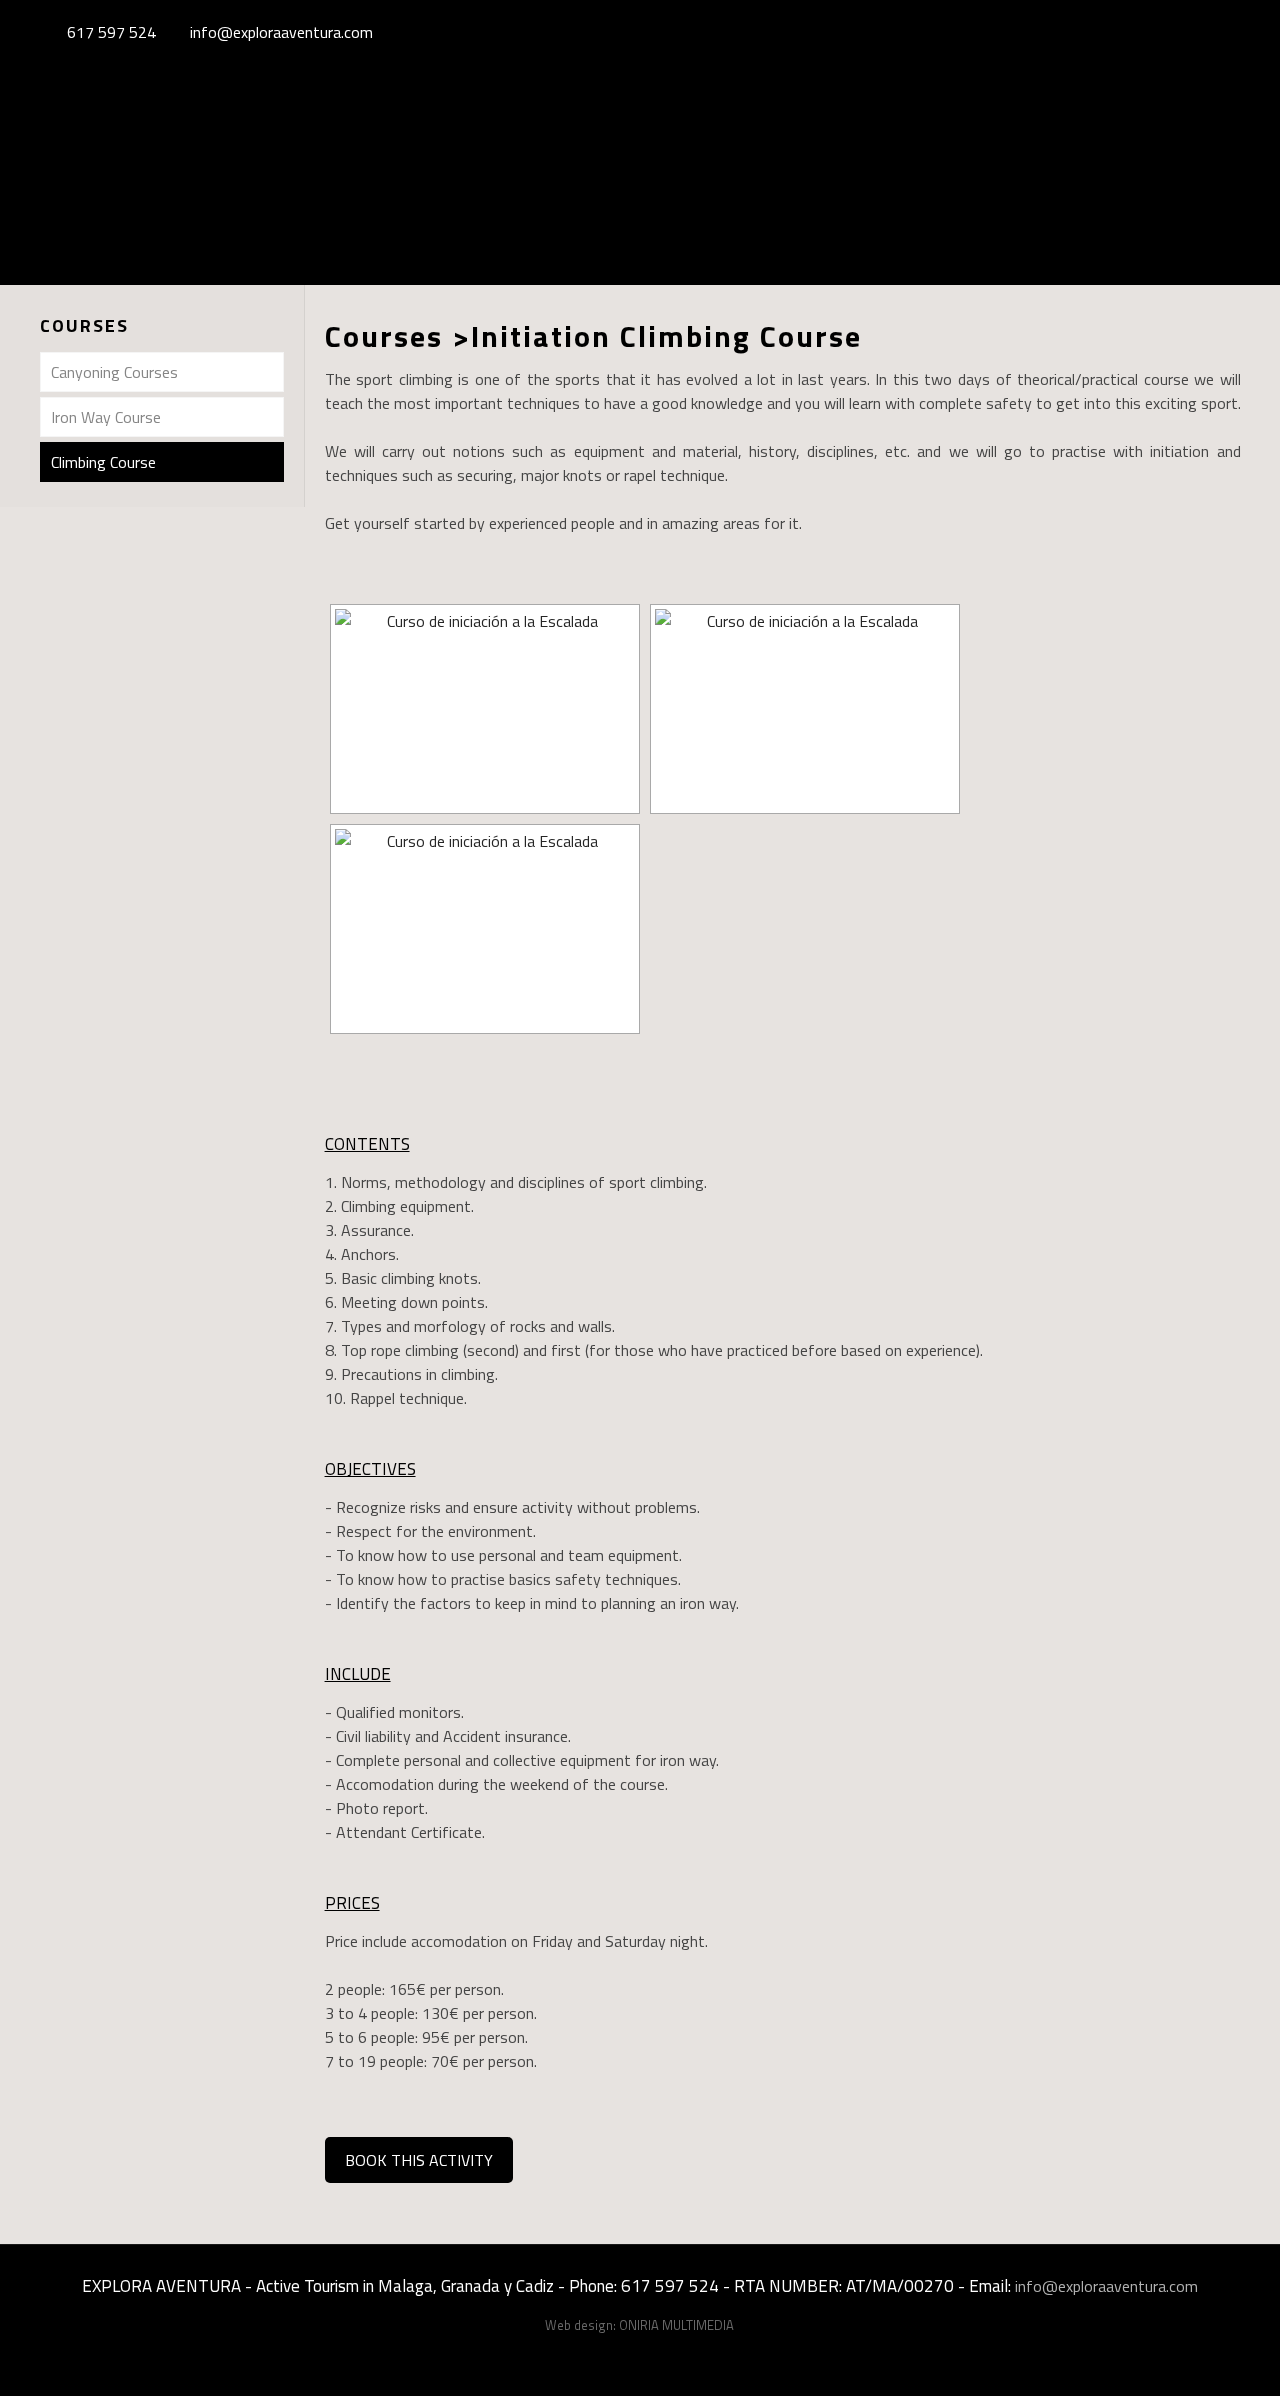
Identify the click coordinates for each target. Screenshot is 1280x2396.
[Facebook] (1173, 32)
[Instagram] (1227, 32)
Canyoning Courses (114, 372)
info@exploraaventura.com (281, 32)
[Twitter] (1200, 32)
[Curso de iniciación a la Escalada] (485, 709)
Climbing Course (103, 462)
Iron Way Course (106, 417)
